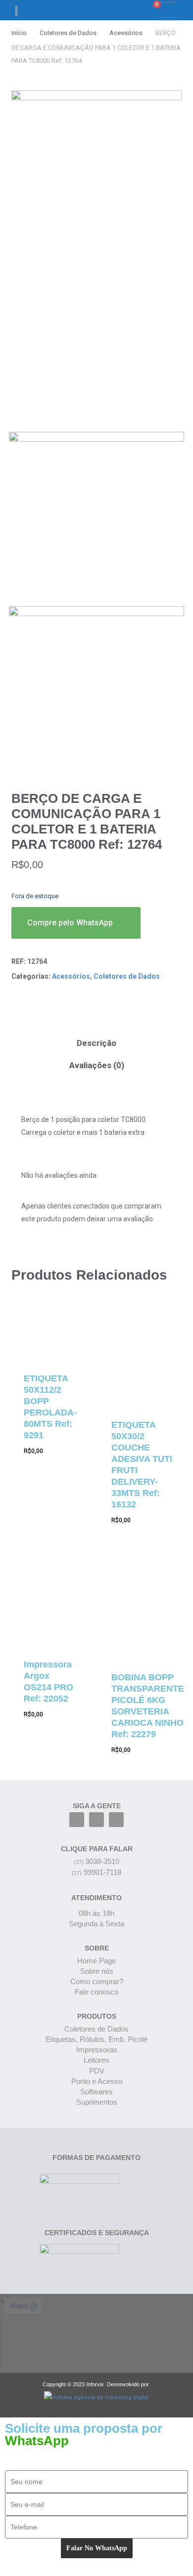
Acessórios (126, 33)
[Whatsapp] (116, 1820)
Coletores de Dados (68, 33)
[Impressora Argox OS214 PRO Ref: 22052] (50, 1603)
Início (19, 33)
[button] (121, 10)
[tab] (96, 1043)
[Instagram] (96, 1820)
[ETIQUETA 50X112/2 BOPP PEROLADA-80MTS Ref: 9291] (50, 1333)
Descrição (96, 1043)
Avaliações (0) (97, 1065)
